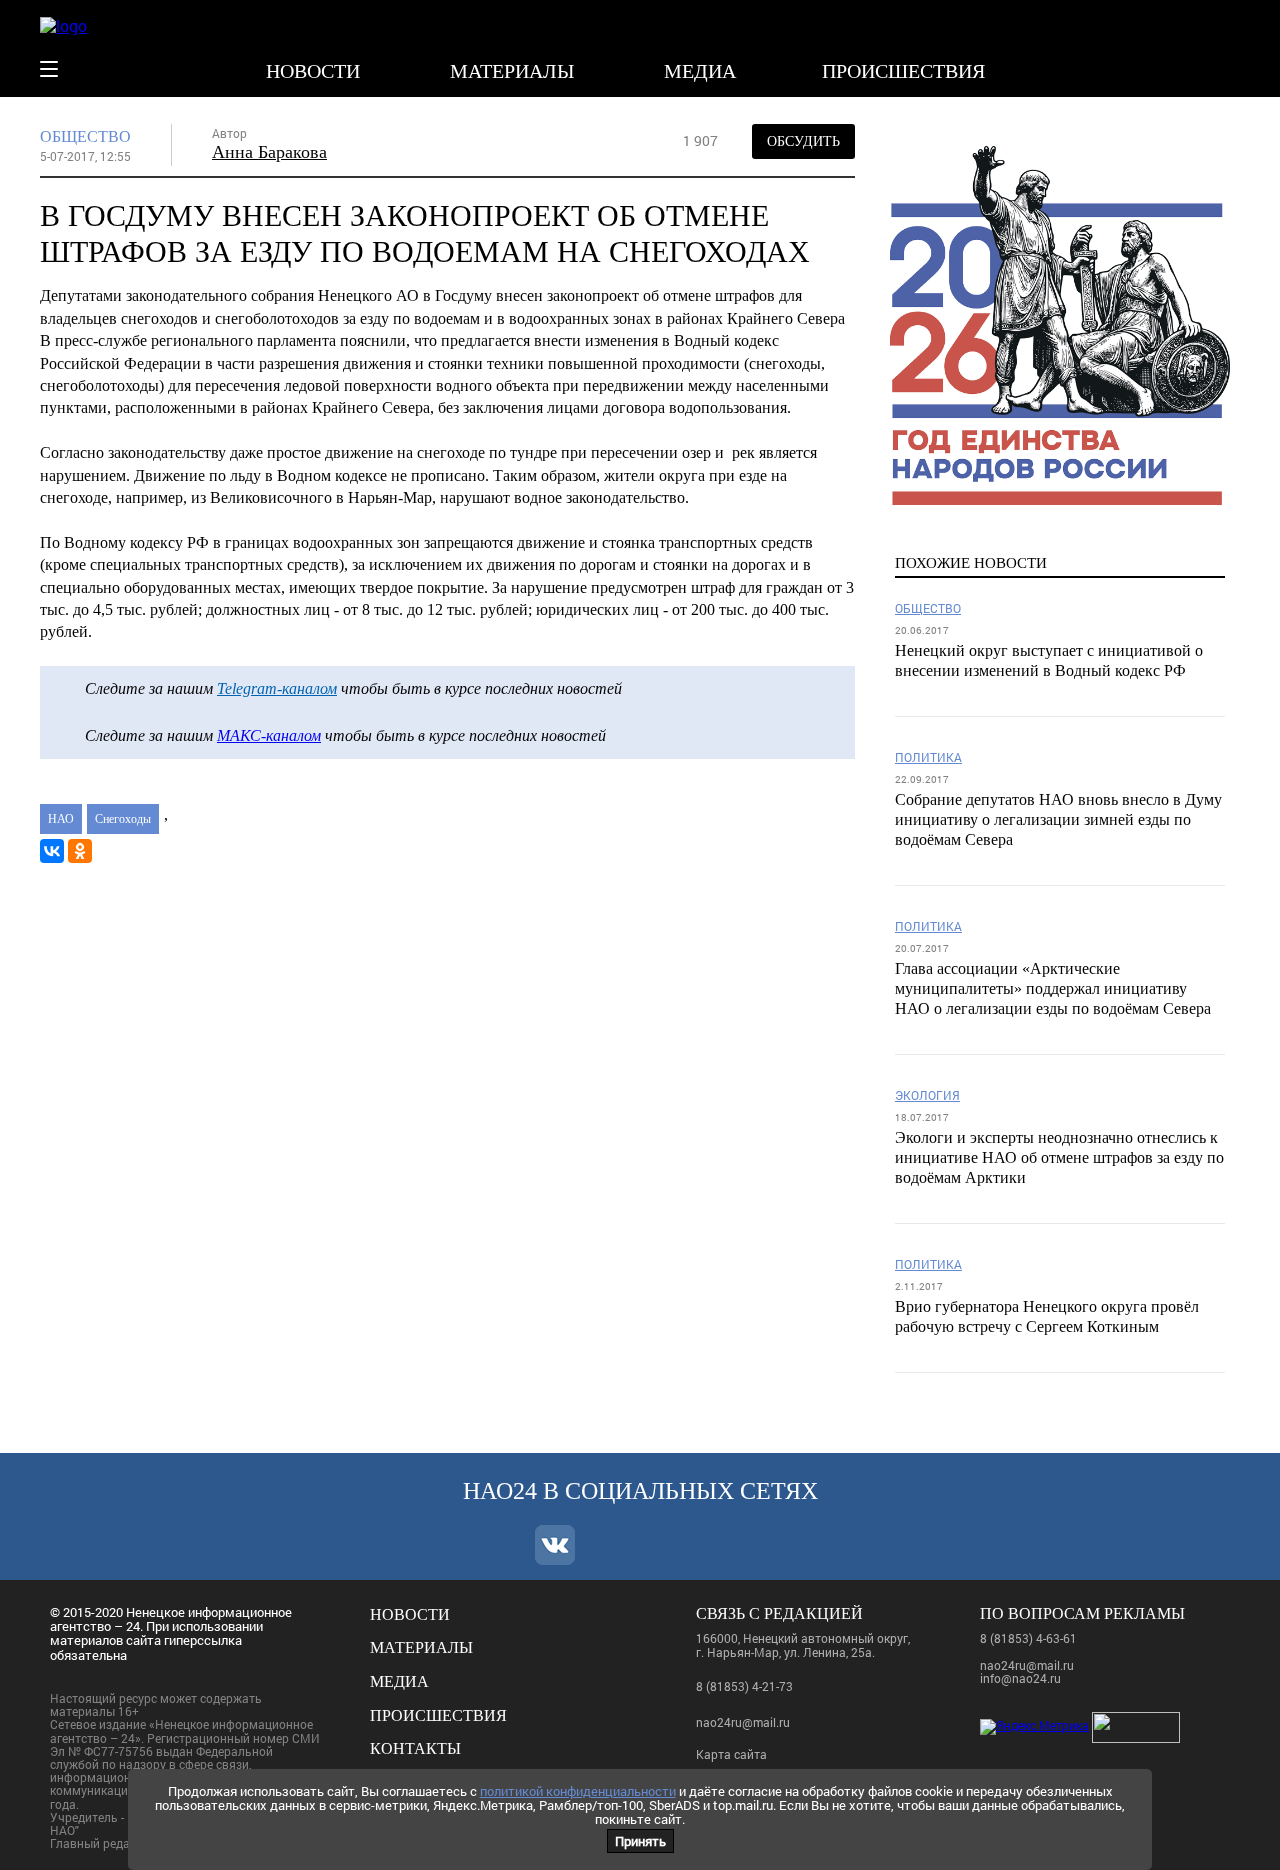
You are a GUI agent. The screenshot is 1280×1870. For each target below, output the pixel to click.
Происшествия (903, 71)
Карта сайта (731, 1754)
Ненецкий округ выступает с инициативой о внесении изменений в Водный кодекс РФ (1049, 660)
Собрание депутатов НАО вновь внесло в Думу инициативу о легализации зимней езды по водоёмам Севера (1058, 819)
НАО (61, 819)
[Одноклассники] (80, 851)
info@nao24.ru (1020, 1678)
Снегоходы (123, 819)
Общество (85, 136)
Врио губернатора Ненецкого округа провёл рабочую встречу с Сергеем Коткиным (1047, 1316)
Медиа (700, 71)
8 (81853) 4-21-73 (744, 1686)
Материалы (512, 71)
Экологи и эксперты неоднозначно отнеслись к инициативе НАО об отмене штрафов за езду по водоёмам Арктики (1059, 1157)
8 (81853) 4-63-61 (1028, 1638)
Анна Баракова (269, 152)
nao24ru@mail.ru (743, 1722)
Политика (928, 757)
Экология (927, 1095)
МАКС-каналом (269, 735)
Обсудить (803, 141)
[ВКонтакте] (52, 851)
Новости (313, 71)
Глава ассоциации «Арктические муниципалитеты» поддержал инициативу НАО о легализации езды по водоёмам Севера (1053, 988)
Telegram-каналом (277, 688)
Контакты (415, 1748)
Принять (640, 1841)
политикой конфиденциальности (578, 1791)
